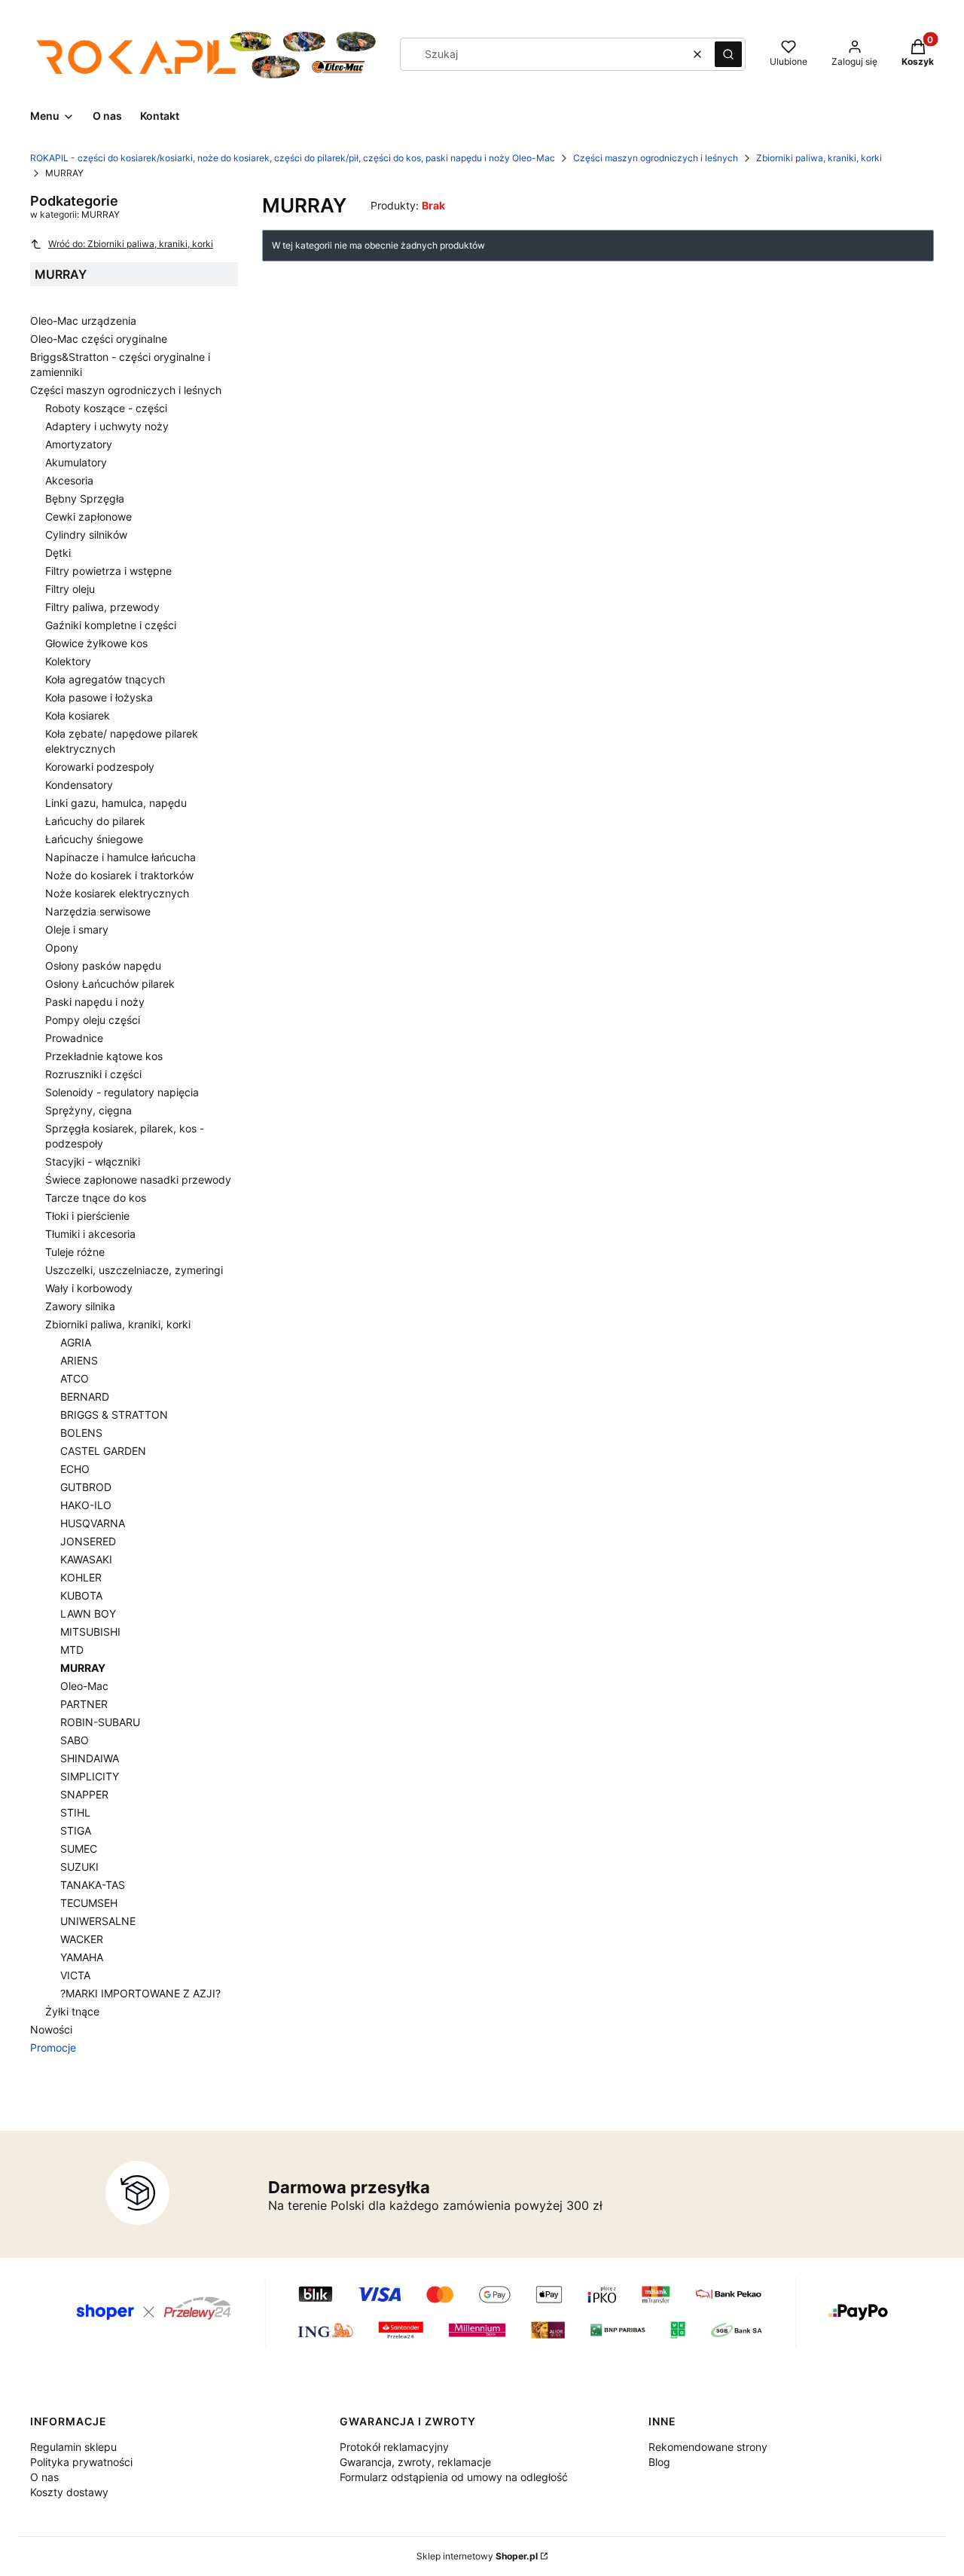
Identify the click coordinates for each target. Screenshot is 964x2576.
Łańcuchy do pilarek (95, 821)
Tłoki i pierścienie (87, 1216)
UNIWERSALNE (98, 1921)
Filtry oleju (70, 589)
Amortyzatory (79, 444)
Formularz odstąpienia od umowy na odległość (454, 2477)
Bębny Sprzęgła (85, 498)
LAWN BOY (88, 1613)
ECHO (75, 1469)
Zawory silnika (80, 1306)
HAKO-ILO (86, 1505)
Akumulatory (76, 462)
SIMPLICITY (90, 1776)
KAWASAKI (86, 1559)
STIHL (75, 1812)
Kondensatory (79, 785)
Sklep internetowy (477, 2556)
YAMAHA (82, 1957)
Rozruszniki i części (93, 1074)
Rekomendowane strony (708, 2447)
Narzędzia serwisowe (98, 911)
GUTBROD (86, 1487)
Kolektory (68, 661)
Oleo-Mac (84, 1686)
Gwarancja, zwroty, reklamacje (415, 2462)
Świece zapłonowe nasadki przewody (138, 1180)
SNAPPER (84, 1794)
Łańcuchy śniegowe (94, 839)
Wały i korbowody (89, 1288)
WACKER (82, 1939)
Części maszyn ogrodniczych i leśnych (656, 158)
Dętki (58, 553)
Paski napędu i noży (95, 1002)
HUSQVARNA (93, 1523)
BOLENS (81, 1433)
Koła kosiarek (78, 715)
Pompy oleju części (93, 1020)
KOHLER (81, 1577)
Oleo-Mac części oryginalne (99, 339)
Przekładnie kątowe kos (104, 1056)
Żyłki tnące (72, 2011)
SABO (75, 1740)
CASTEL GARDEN (103, 1451)
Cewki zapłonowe (88, 516)
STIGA (76, 1830)
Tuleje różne (75, 1252)
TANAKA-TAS (93, 1885)
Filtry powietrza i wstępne (108, 571)
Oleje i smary (77, 929)
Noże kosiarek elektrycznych (117, 893)
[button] (728, 54)
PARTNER (84, 1704)
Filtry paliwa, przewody (102, 607)
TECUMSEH (89, 1903)
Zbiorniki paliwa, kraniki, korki (819, 158)
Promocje (53, 2047)
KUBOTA (81, 1595)
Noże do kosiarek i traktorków (119, 875)
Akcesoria (69, 480)
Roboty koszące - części (106, 408)
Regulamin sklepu (73, 2447)
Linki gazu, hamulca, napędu (116, 803)
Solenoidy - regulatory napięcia (122, 1092)
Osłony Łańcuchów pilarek (110, 984)
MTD (72, 1650)
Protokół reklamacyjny (394, 2447)
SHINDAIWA (90, 1758)
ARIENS (79, 1360)
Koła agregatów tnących (105, 679)
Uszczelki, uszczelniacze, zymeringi (134, 1270)
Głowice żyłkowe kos (96, 643)
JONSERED (88, 1541)
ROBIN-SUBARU (100, 1722)
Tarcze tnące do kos (96, 1198)
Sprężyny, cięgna (88, 1110)
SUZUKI (79, 1867)
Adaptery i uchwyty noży (107, 426)
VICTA (75, 1975)
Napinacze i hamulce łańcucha (120, 857)
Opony (62, 947)
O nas (44, 2477)
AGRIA (76, 1342)
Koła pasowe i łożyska (99, 697)
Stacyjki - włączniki (93, 1161)
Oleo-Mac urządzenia (83, 321)
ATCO (75, 1378)
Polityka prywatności (81, 2462)
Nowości (51, 2029)
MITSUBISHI (90, 1632)
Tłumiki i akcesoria (90, 1234)
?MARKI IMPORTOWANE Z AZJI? (140, 1993)
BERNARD (85, 1396)
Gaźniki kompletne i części (111, 625)
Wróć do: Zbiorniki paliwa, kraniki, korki (131, 244)
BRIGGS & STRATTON (114, 1415)
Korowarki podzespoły (100, 767)
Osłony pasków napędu (103, 966)
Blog (659, 2462)
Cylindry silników (86, 535)
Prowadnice (74, 1038)
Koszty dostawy (69, 2492)
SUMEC (79, 1849)
